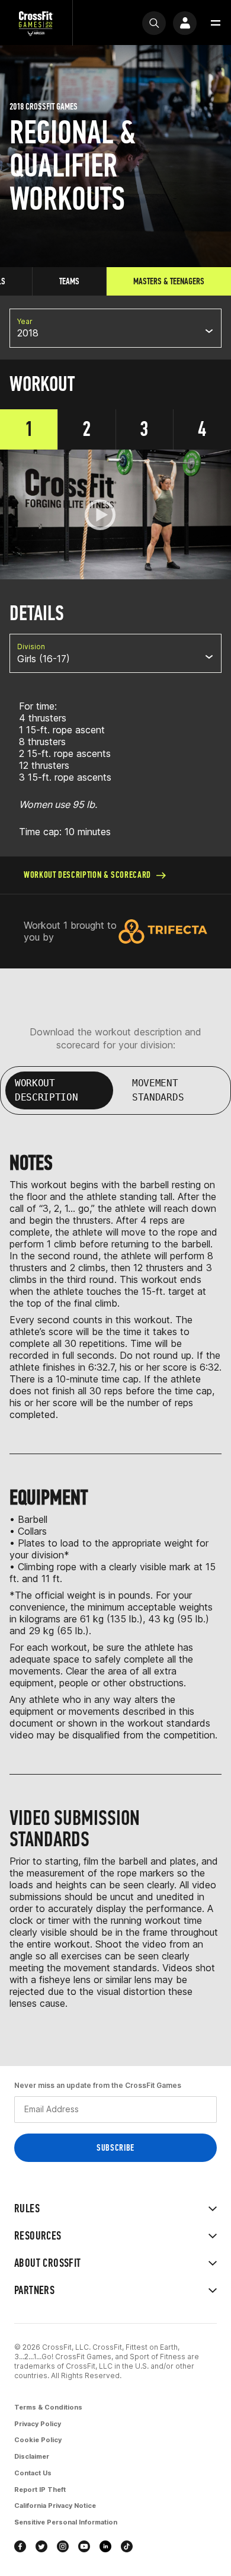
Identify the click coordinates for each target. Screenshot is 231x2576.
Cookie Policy (38, 2440)
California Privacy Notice (55, 2506)
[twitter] (41, 2546)
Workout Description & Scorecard (87, 875)
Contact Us (33, 2473)
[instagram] (63, 2546)
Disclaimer (32, 2456)
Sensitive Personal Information (66, 2522)
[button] (216, 23)
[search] (154, 23)
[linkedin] (105, 2546)
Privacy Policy (38, 2424)
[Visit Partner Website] (163, 931)
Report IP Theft (40, 2490)
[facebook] (20, 2546)
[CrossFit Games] (36, 23)
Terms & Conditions (48, 2407)
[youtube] (84, 2546)
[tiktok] (127, 2546)
